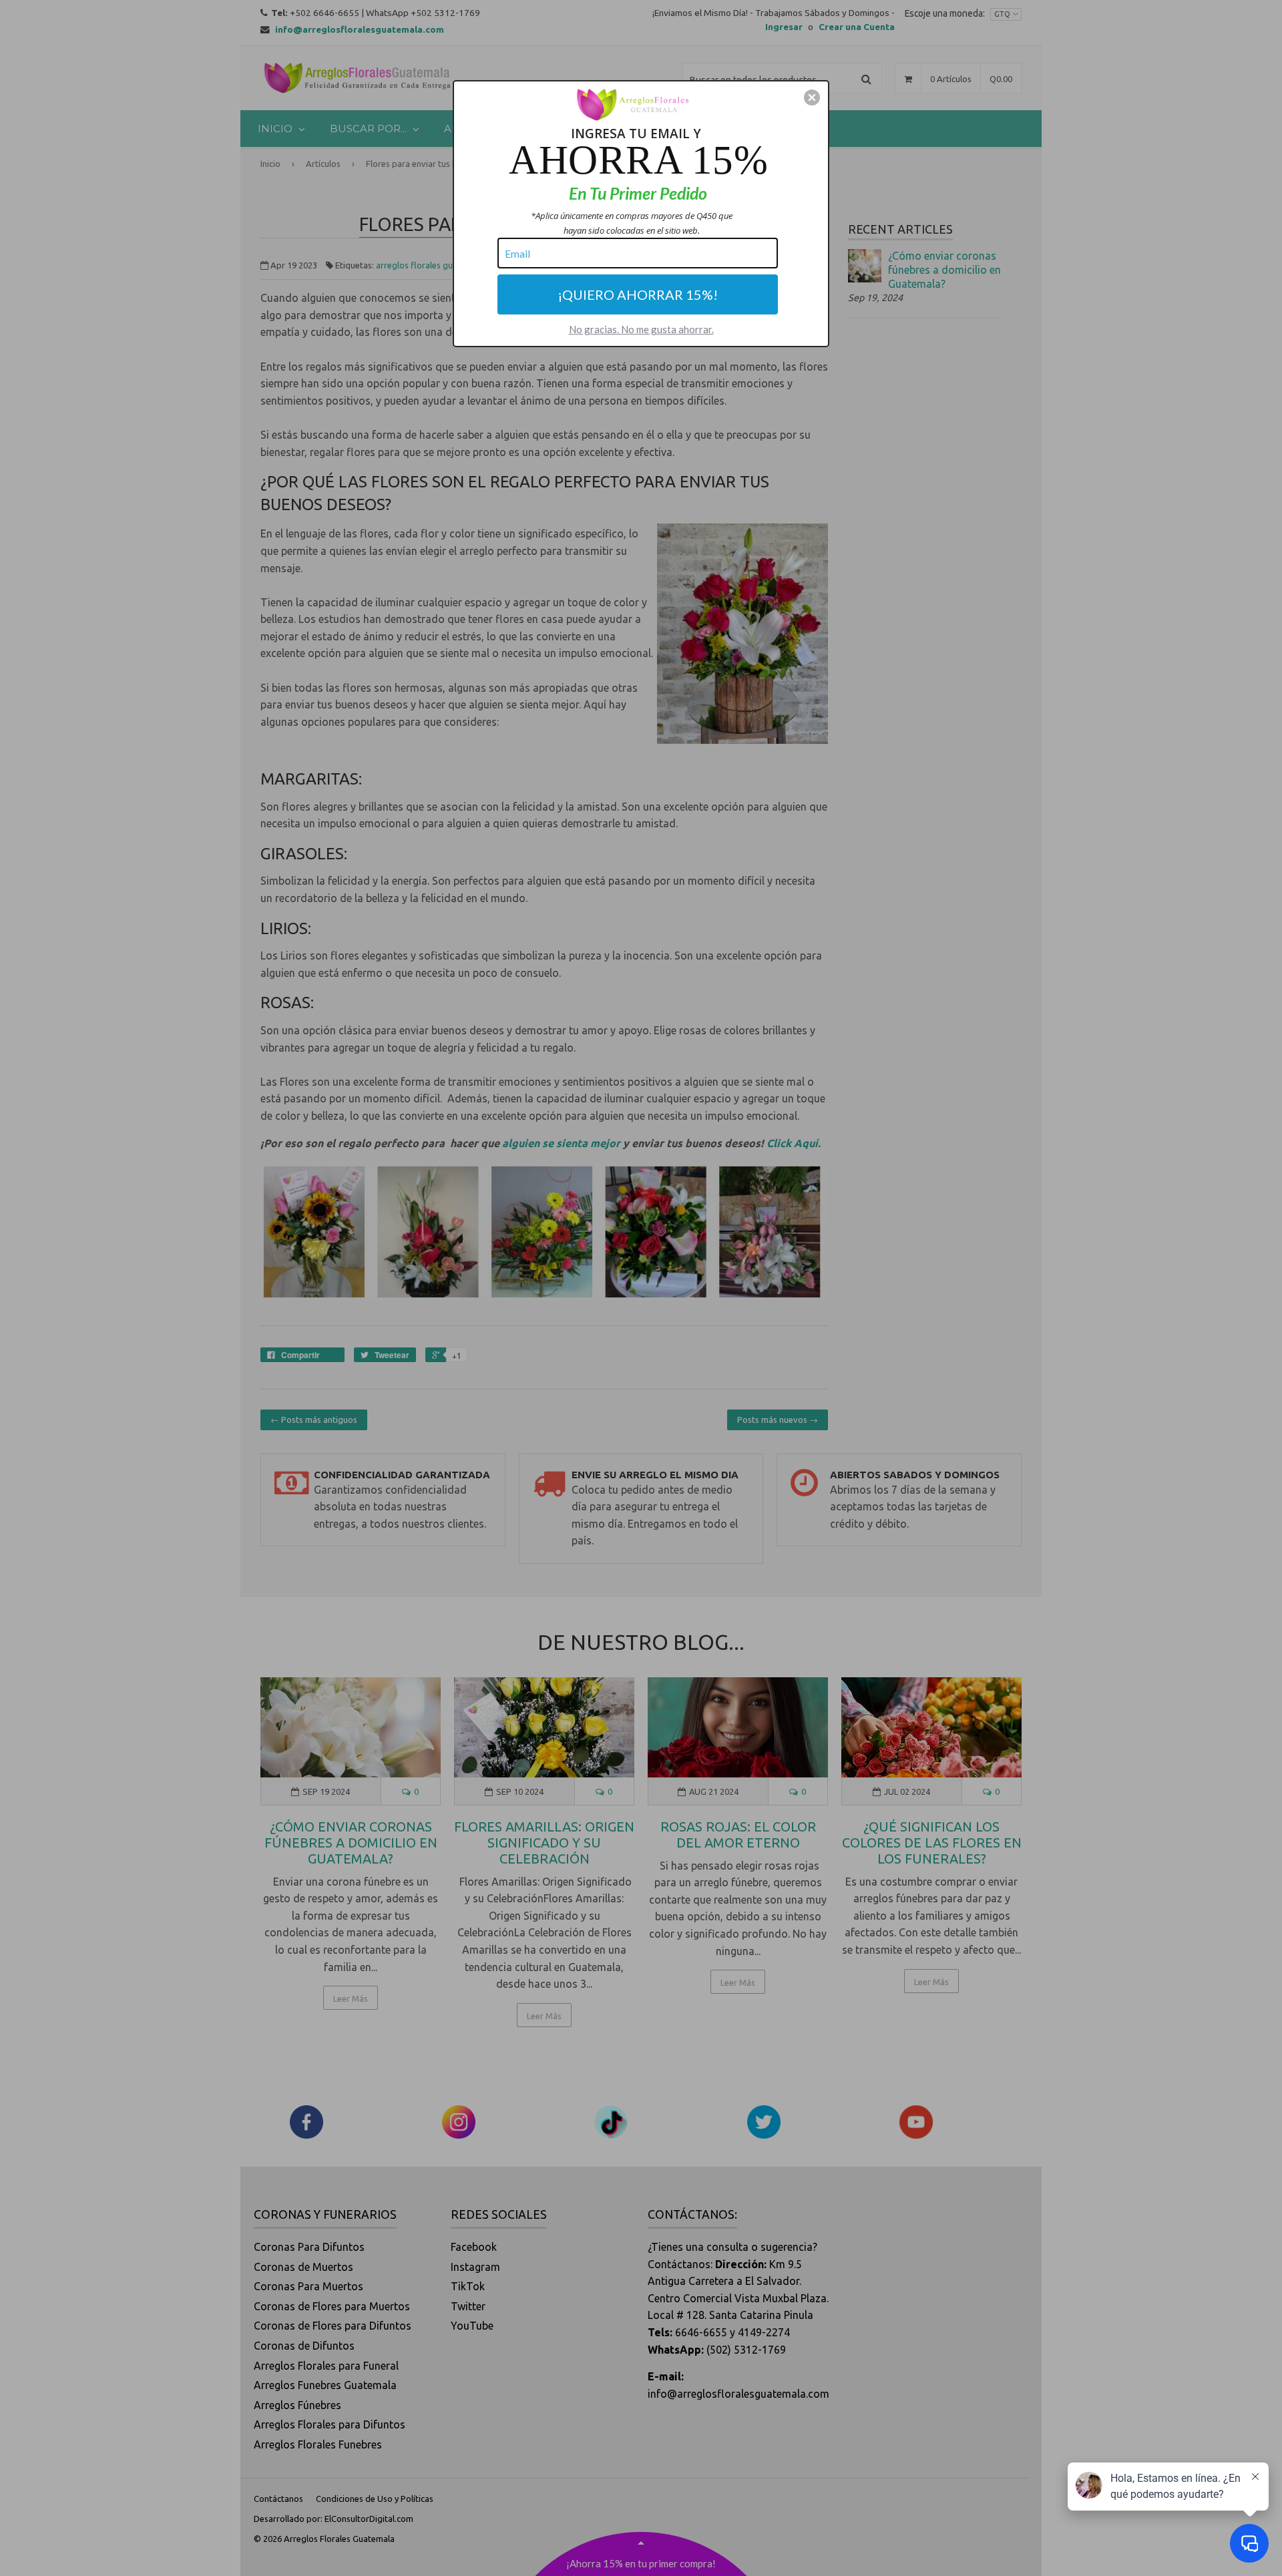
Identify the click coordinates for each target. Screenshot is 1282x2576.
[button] (812, 97)
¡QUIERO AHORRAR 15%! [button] (638, 294)
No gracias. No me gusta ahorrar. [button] (641, 329)
